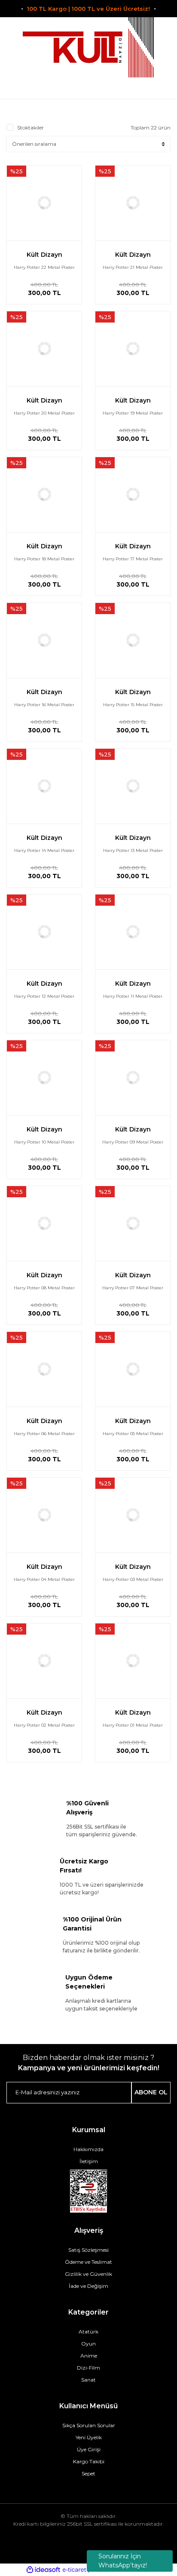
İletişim (89, 2161)
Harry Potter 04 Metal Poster (44, 1579)
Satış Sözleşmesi (88, 2250)
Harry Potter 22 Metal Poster (44, 267)
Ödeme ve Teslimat (88, 2262)
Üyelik (89, 88)
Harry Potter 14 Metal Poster (44, 850)
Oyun (88, 2344)
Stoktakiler (31, 128)
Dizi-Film (88, 2368)
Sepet (88, 2473)
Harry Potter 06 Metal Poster (44, 1434)
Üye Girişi (89, 2449)
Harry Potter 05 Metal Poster (133, 1434)
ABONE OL (151, 2092)
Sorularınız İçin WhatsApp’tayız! (123, 2561)
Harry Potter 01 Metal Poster (133, 1725)
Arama (16, 88)
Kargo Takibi (89, 2461)
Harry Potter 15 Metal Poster (133, 705)
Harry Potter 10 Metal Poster (44, 1142)
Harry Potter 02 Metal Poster (44, 1725)
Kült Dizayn (44, 255)
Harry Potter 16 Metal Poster (44, 705)
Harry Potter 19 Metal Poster (133, 413)
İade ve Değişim (88, 2286)
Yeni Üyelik (89, 2437)
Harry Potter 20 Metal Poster (44, 413)
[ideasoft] (43, 2570)
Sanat (88, 2380)
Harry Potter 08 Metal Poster (44, 1288)
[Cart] (161, 88)
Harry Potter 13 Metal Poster (133, 850)
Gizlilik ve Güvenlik (88, 2274)
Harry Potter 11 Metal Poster (133, 996)
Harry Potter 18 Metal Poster (44, 559)
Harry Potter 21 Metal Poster (133, 267)
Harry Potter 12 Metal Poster (44, 996)
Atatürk (88, 2332)
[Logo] (88, 47)
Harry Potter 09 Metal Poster (133, 1142)
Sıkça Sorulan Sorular (89, 2425)
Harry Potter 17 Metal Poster (133, 559)
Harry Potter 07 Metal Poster (133, 1288)
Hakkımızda (88, 2149)
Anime (89, 2356)
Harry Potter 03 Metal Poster (133, 1579)
